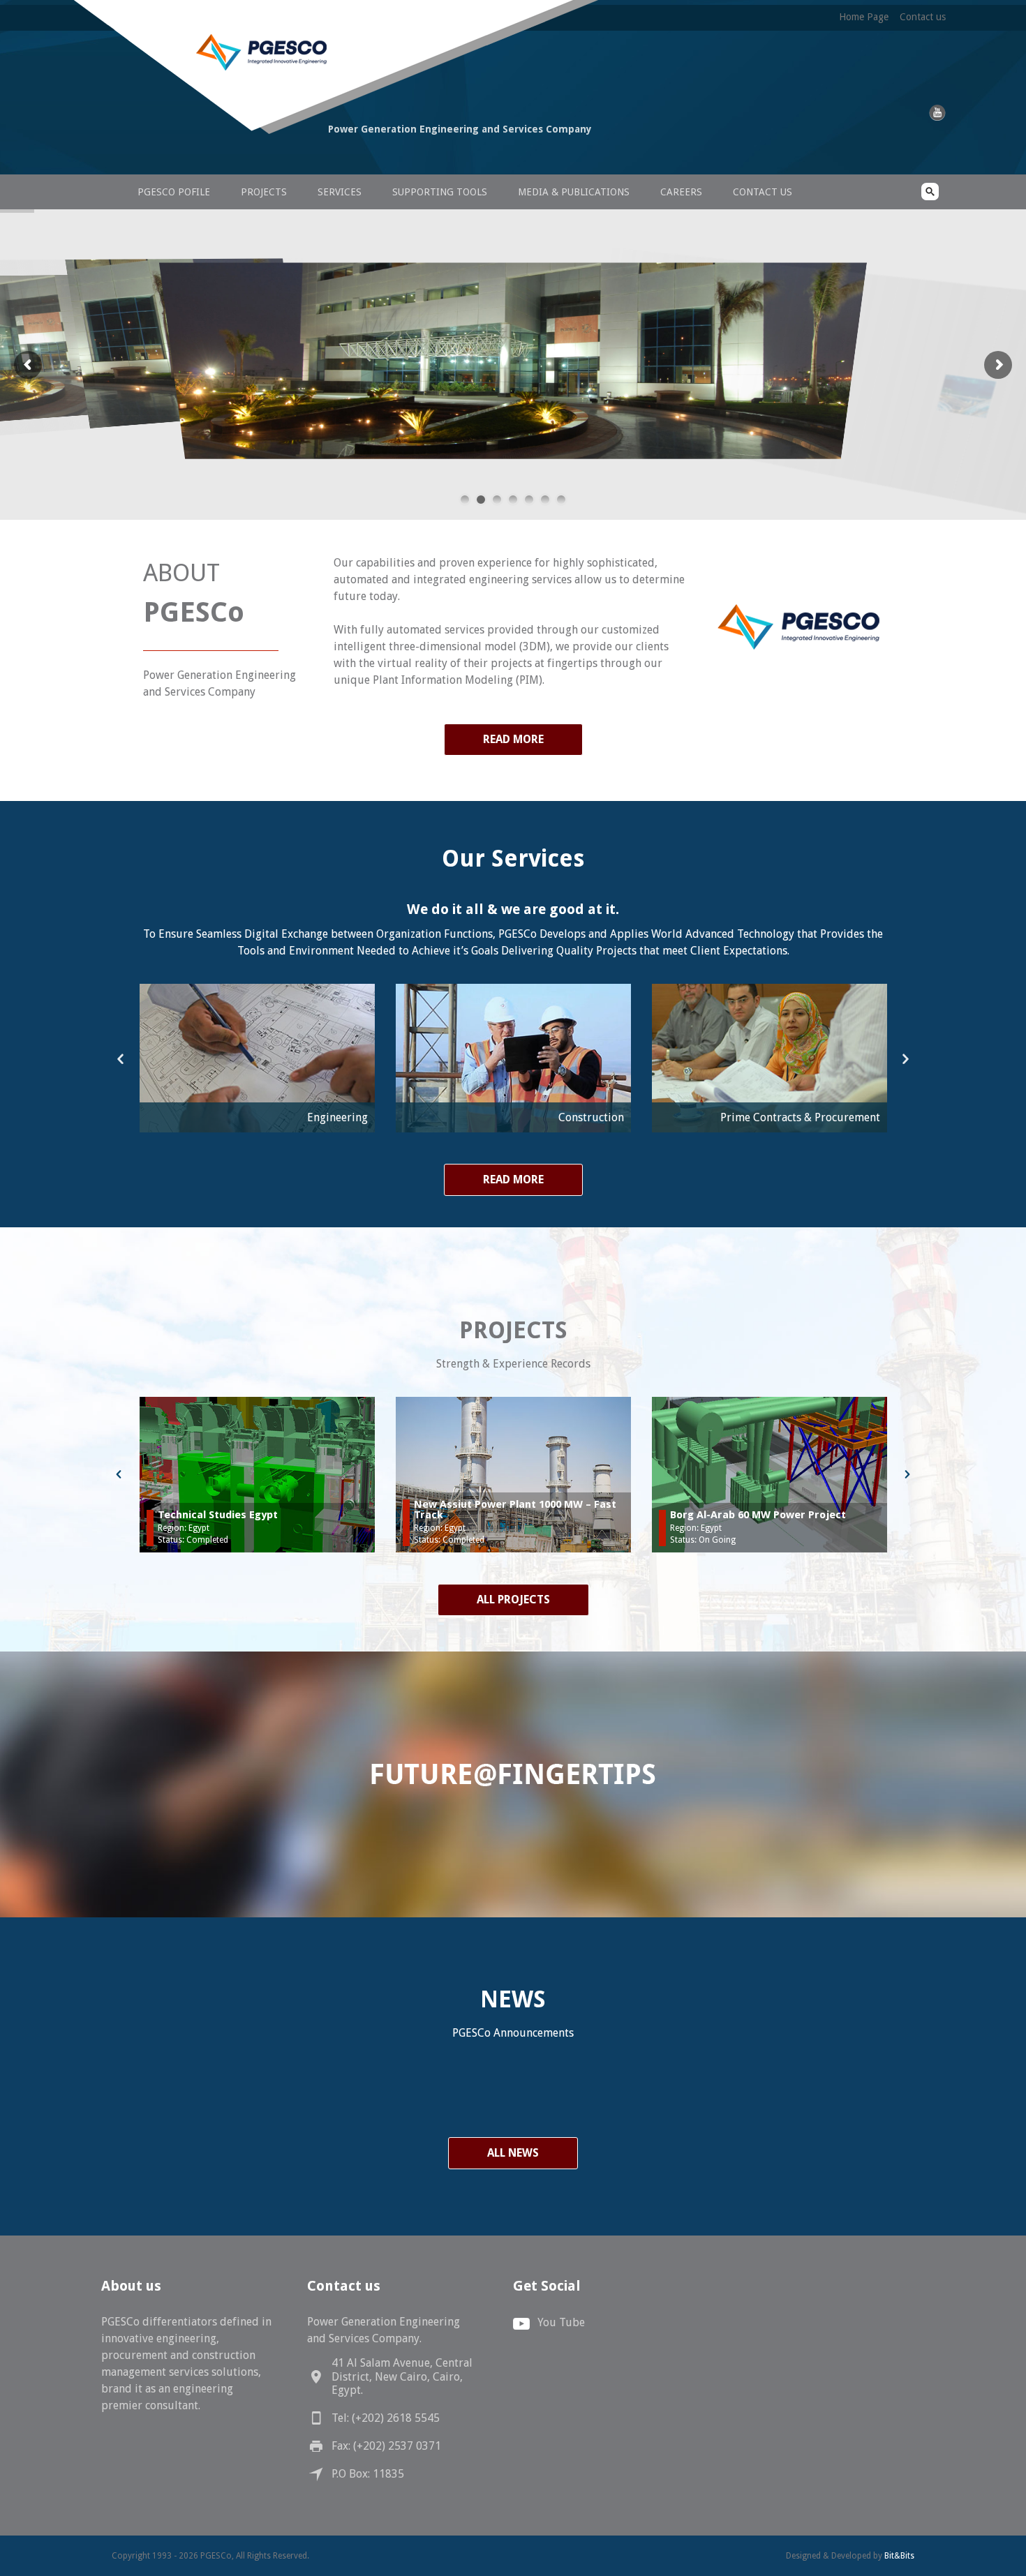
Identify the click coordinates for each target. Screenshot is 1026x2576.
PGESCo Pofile (174, 192)
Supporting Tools (440, 192)
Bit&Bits (899, 2556)
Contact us (923, 17)
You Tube (561, 2322)
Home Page (864, 17)
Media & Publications (574, 192)
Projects (264, 192)
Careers (681, 192)
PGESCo (209, 155)
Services (340, 192)
